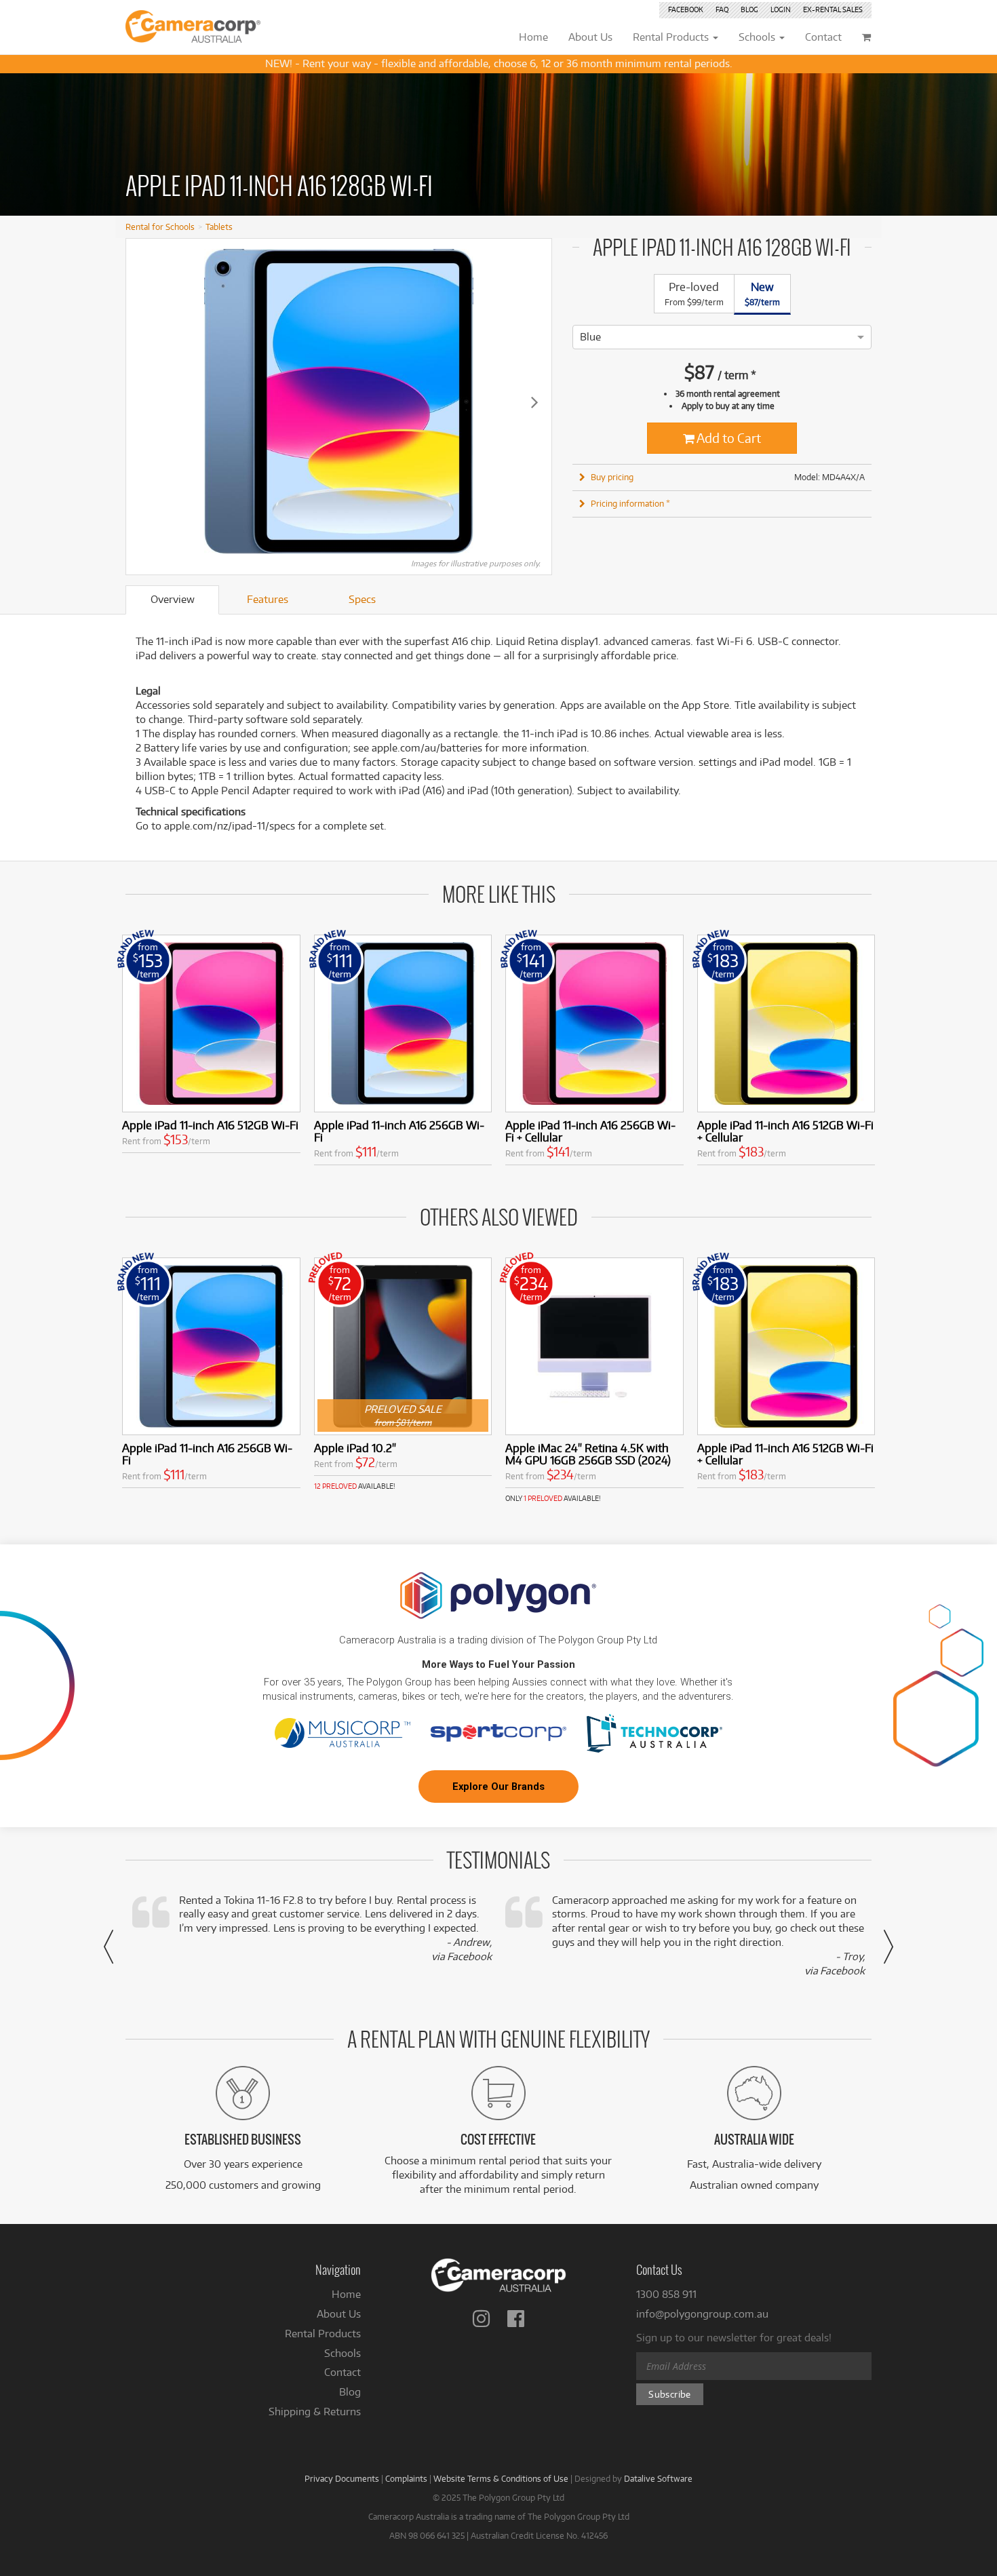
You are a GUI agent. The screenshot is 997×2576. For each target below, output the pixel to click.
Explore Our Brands (498, 1787)
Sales (833, 9)
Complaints (406, 2478)
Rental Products (323, 2334)
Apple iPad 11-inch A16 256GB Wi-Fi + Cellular (590, 1131)
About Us (339, 2314)
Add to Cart (728, 438)
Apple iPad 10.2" (355, 1448)
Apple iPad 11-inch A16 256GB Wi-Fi (399, 1131)
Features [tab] (268, 599)
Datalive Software (658, 2478)
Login (781, 9)
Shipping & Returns (315, 2412)
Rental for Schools (160, 227)
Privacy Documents (342, 2478)
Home (346, 2294)
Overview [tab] (173, 599)
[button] (109, 1947)
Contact (343, 2372)
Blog (749, 9)
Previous (143, 402)
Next (534, 402)
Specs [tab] (362, 599)
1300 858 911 (666, 2294)
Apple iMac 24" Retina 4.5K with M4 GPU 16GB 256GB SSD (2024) (588, 1454)
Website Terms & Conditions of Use (501, 2478)
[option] (590, 337)
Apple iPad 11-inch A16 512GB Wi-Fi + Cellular (785, 1131)
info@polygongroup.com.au (702, 2314)
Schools (343, 2353)
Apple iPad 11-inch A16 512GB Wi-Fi (210, 1125)
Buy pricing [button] (612, 477)
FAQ (722, 9)
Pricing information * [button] (630, 503)
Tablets (219, 227)
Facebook (686, 9)
